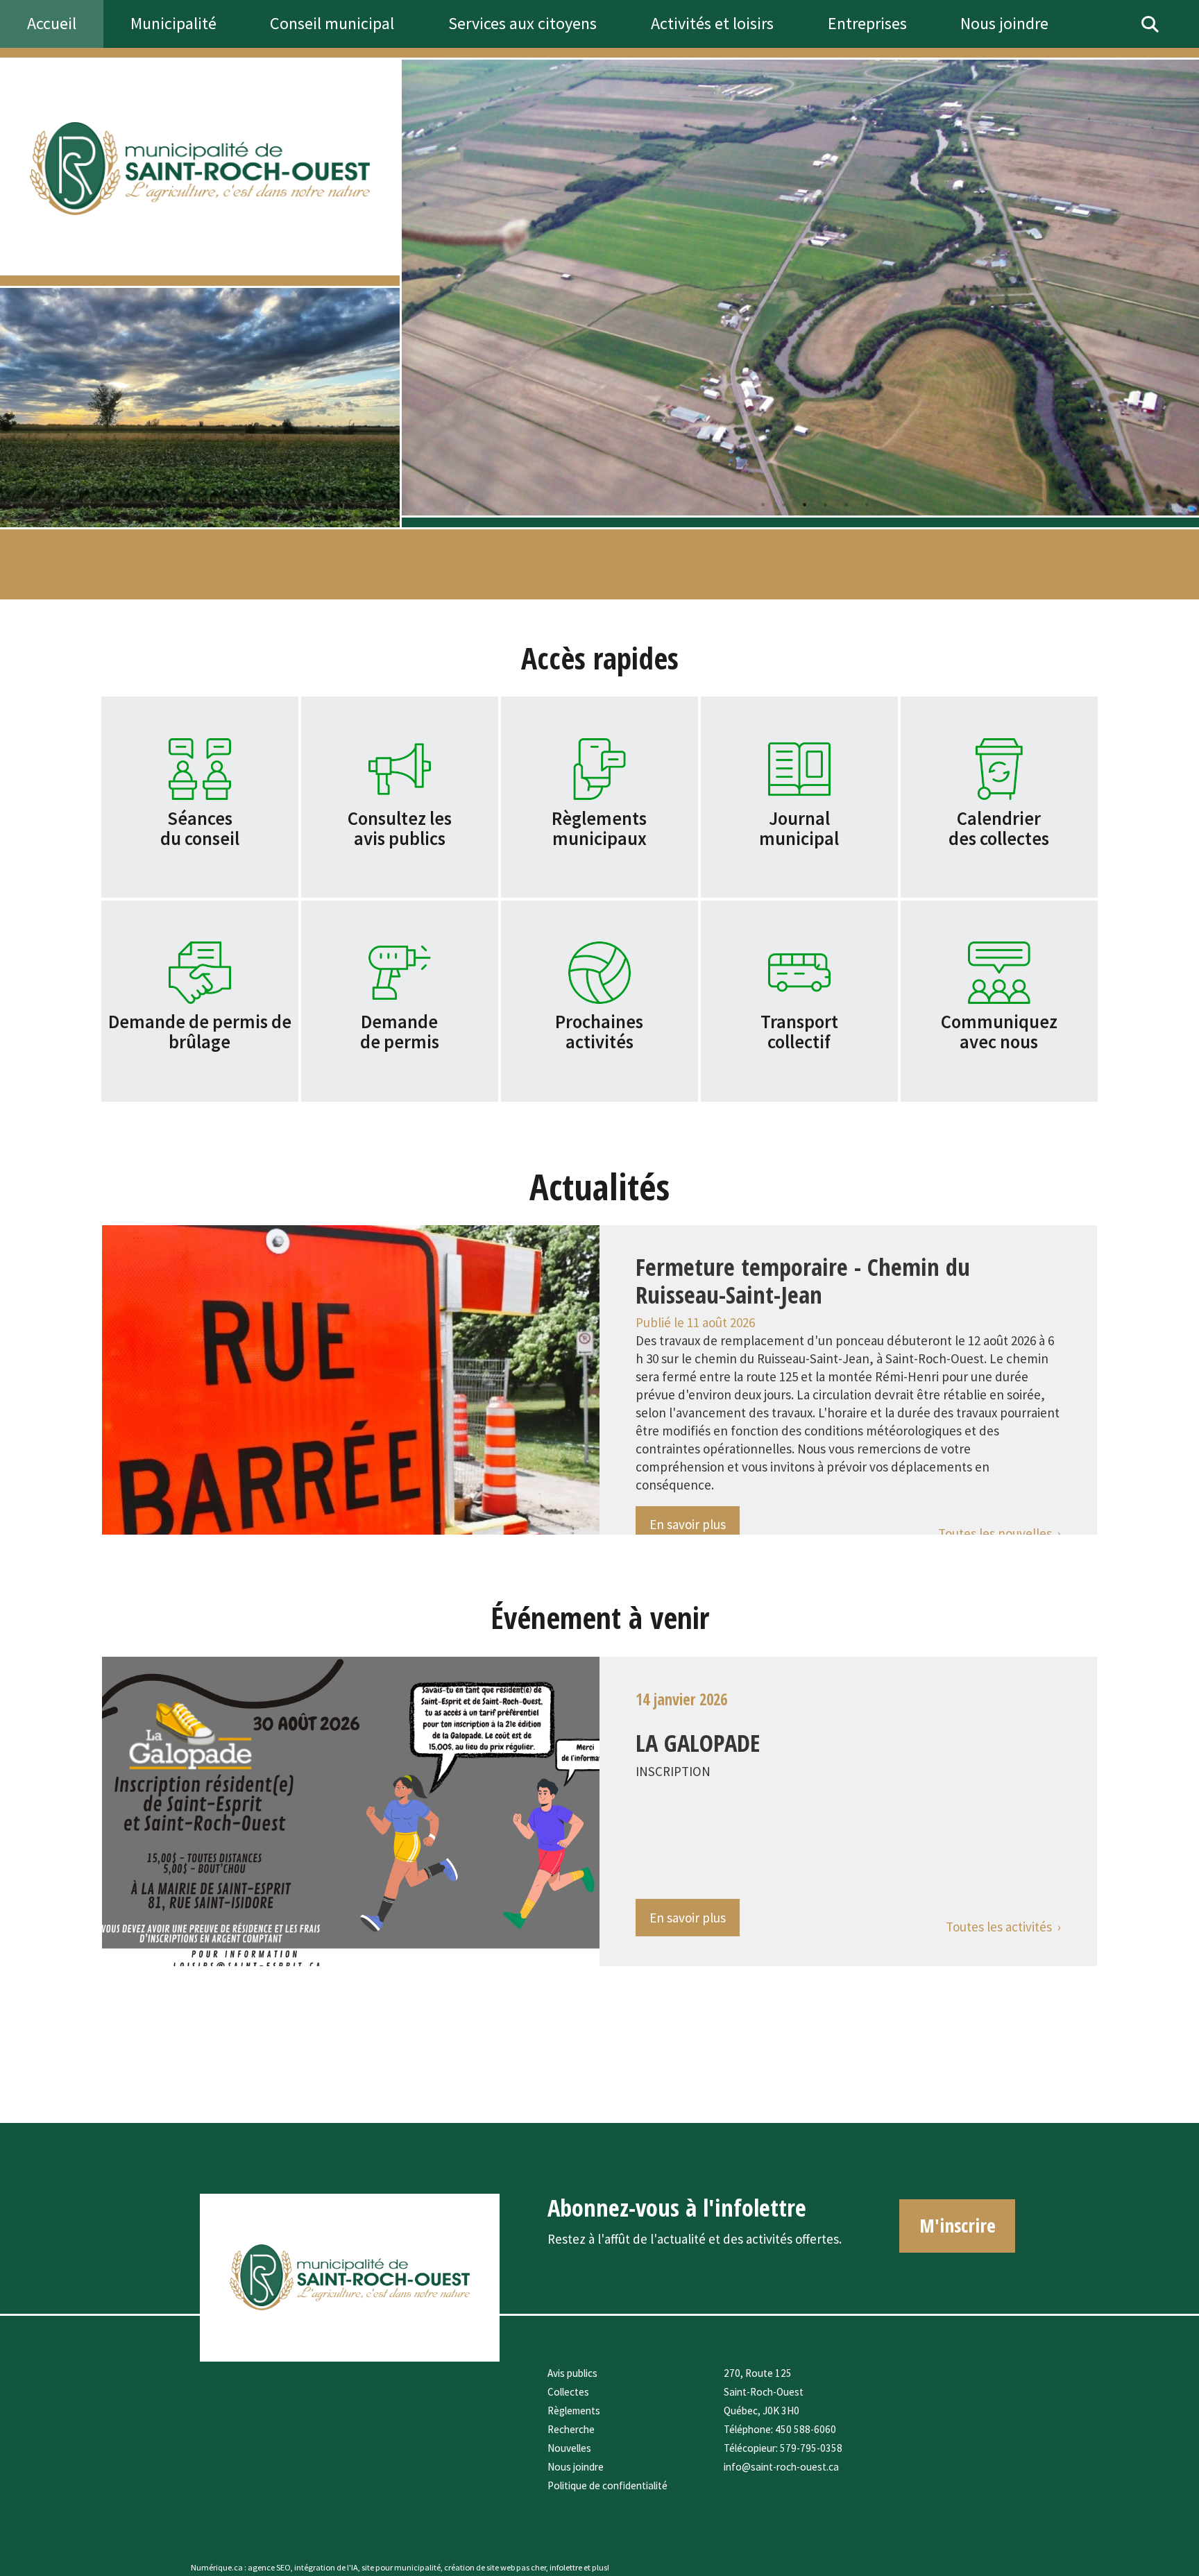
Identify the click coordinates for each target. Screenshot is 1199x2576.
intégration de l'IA (326, 2567)
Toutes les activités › (1003, 1927)
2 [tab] (783, 504)
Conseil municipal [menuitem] (332, 23)
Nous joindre (576, 2467)
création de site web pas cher (495, 2567)
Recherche (571, 2429)
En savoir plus (688, 1524)
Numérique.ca (217, 2567)
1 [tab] (763, 504)
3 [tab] (804, 504)
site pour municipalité (401, 2567)
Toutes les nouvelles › (1000, 1533)
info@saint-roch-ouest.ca (781, 2467)
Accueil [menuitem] (52, 23)
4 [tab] (825, 504)
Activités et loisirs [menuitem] (712, 23)
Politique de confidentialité (607, 2485)
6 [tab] (867, 504)
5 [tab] (846, 504)
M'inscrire (958, 2225)
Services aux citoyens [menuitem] (522, 23)
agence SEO (269, 2567)
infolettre (566, 2567)
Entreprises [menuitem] (867, 23)
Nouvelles (569, 2448)
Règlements (574, 2411)
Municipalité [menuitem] (173, 23)
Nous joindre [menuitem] (1004, 23)
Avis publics (572, 2373)
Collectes (568, 2392)
